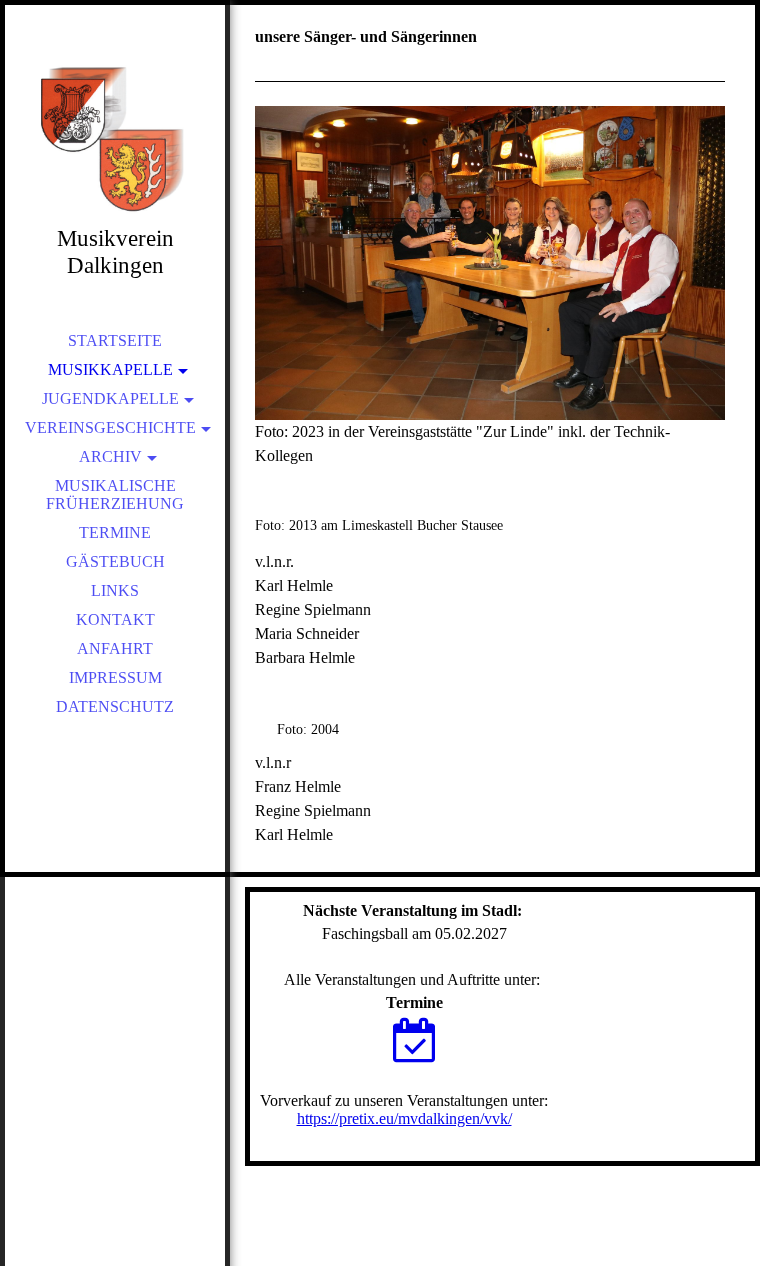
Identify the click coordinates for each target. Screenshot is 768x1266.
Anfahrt (115, 648)
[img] (115, 140)
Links (115, 590)
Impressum (115, 677)
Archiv (110, 456)
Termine (115, 532)
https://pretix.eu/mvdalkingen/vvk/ (404, 1118)
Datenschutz (115, 706)
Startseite (115, 340)
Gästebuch (115, 561)
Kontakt (115, 619)
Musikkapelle (110, 369)
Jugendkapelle (110, 398)
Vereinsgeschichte (110, 427)
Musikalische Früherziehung (115, 494)
